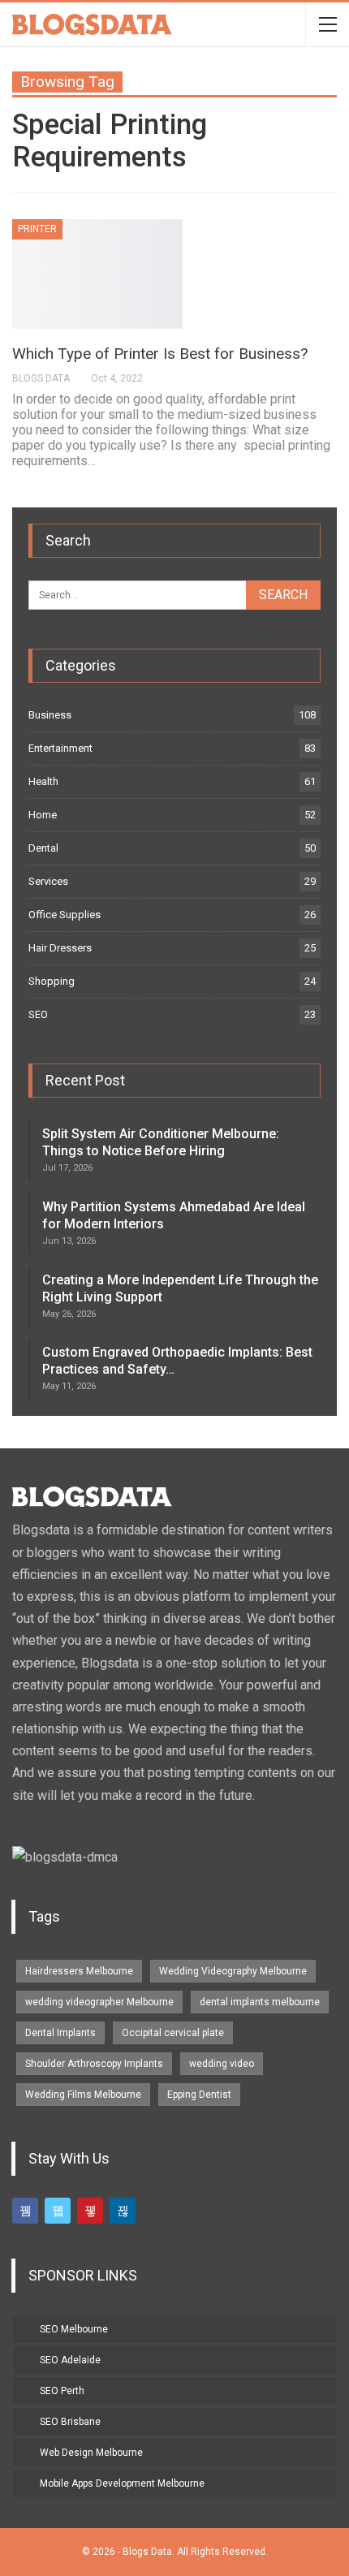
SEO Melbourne (74, 2329)
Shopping (52, 981)
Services (48, 881)
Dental (43, 848)
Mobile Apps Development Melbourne (122, 2483)
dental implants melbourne (260, 2002)
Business (50, 715)
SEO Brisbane (70, 2422)
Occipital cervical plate (173, 2033)
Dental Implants (60, 2033)
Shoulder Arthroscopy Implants (94, 2064)
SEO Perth (62, 2391)
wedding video (222, 2064)
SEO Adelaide (70, 2360)
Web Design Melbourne (91, 2453)
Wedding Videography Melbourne (233, 1971)
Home (43, 815)
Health (43, 781)
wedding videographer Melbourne (99, 2002)
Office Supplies (65, 915)
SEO (38, 1014)
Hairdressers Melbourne (79, 1971)
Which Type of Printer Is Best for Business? (160, 354)
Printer (37, 229)
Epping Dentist (199, 2095)
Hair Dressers (60, 948)
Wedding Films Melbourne (83, 2095)
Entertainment (60, 748)
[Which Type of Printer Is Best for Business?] (97, 274)
